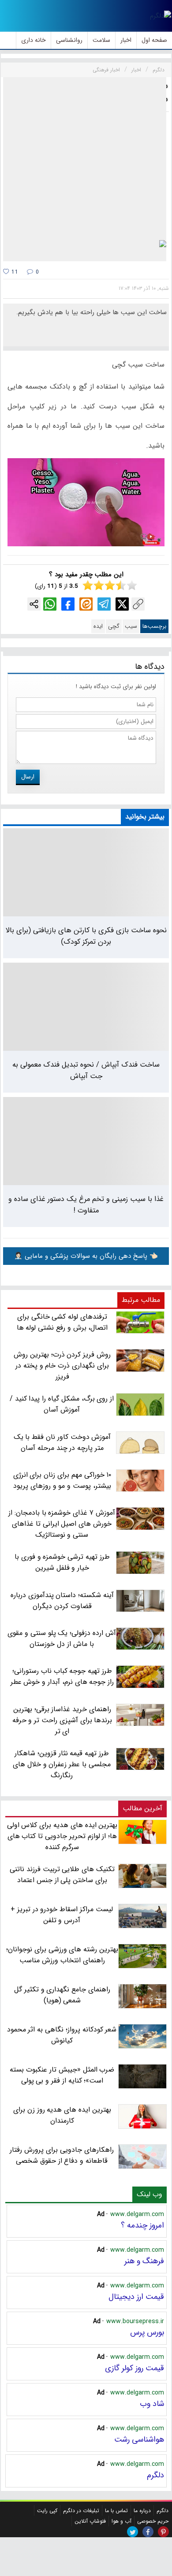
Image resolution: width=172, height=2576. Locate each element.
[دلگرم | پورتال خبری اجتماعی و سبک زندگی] (161, 16)
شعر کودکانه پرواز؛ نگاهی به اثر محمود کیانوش (62, 2035)
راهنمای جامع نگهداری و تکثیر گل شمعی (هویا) (62, 1995)
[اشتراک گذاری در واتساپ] (50, 604)
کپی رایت (47, 2511)
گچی (114, 626)
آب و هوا (122, 2521)
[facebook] (148, 2532)
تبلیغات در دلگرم (81, 2511)
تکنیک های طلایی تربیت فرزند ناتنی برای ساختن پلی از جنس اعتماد (62, 1875)
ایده (98, 626)
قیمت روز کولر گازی (135, 2368)
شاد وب (152, 2404)
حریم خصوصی (153, 2521)
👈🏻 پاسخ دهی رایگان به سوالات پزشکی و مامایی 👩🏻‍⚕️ (86, 1256)
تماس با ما (116, 2511)
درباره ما (142, 2511)
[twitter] (133, 2532)
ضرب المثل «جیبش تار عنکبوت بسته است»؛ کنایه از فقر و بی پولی (62, 2075)
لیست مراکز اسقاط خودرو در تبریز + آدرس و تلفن (62, 1915)
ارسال (28, 777)
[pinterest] (163, 2532)
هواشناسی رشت (139, 2439)
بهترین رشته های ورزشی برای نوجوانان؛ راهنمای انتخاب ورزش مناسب (62, 1955)
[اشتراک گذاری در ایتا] (86, 604)
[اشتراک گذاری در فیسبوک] (68, 604)
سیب (131, 626)
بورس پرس (147, 2332)
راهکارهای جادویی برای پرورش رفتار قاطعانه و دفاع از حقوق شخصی (62, 2155)
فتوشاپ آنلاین (90, 2521)
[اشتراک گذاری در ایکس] (122, 604)
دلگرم (155, 2475)
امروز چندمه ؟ (142, 2225)
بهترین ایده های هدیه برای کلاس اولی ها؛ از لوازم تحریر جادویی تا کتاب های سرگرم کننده (62, 1836)
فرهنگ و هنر (144, 2261)
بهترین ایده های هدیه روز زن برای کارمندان (62, 2115)
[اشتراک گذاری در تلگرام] (104, 604)
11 (14, 272)
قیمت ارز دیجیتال (136, 2297)
